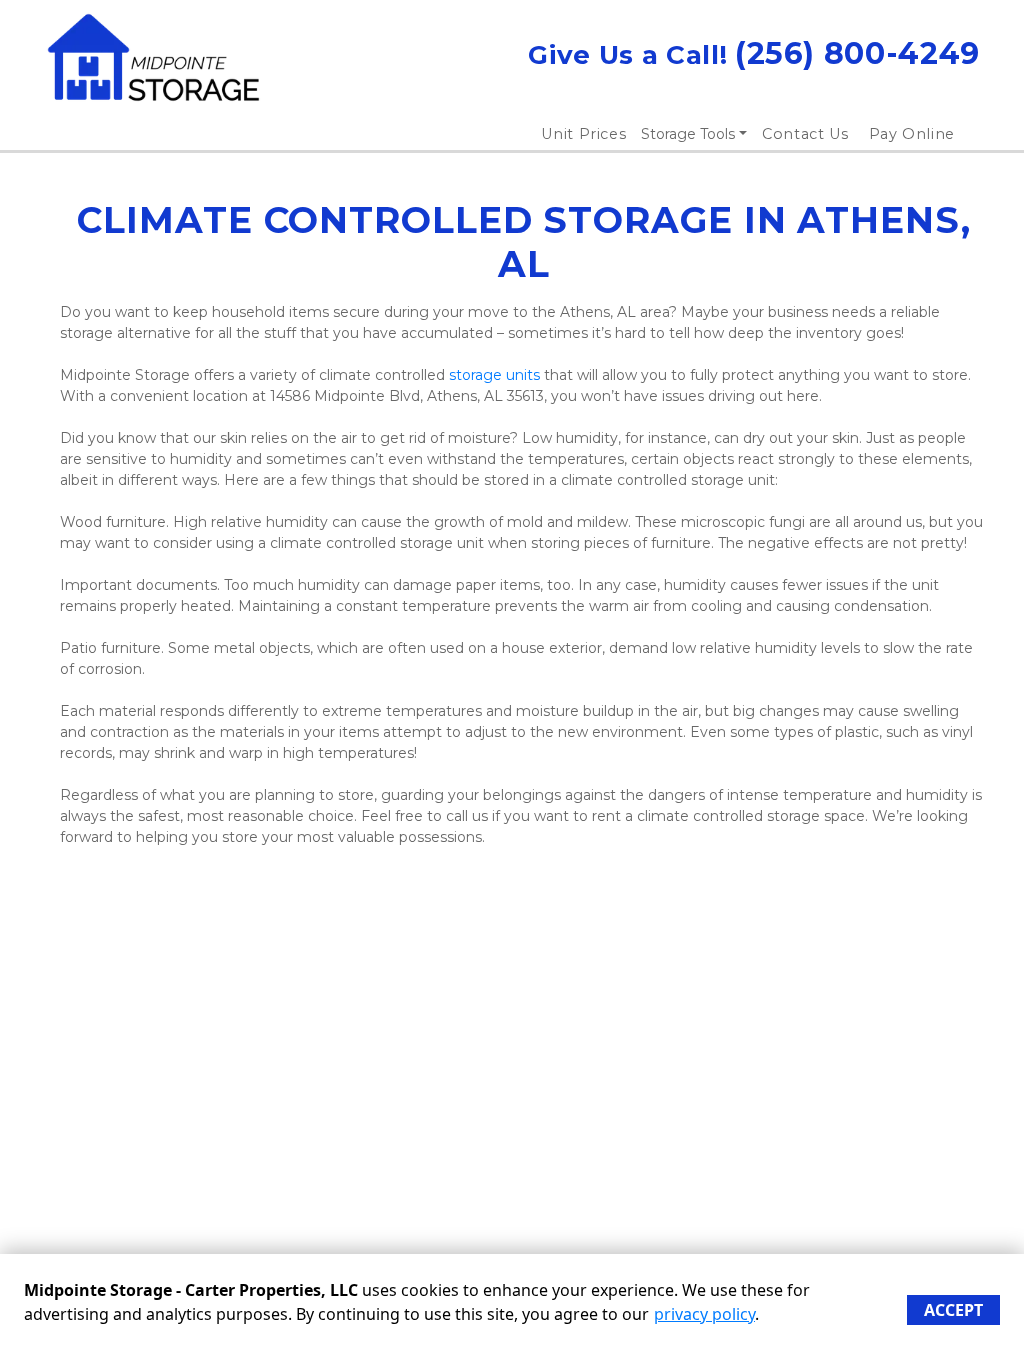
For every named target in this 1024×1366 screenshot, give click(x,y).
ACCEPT (953, 1310)
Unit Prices (583, 134)
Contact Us (805, 134)
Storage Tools (688, 134)
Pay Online (912, 134)
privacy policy (704, 1314)
